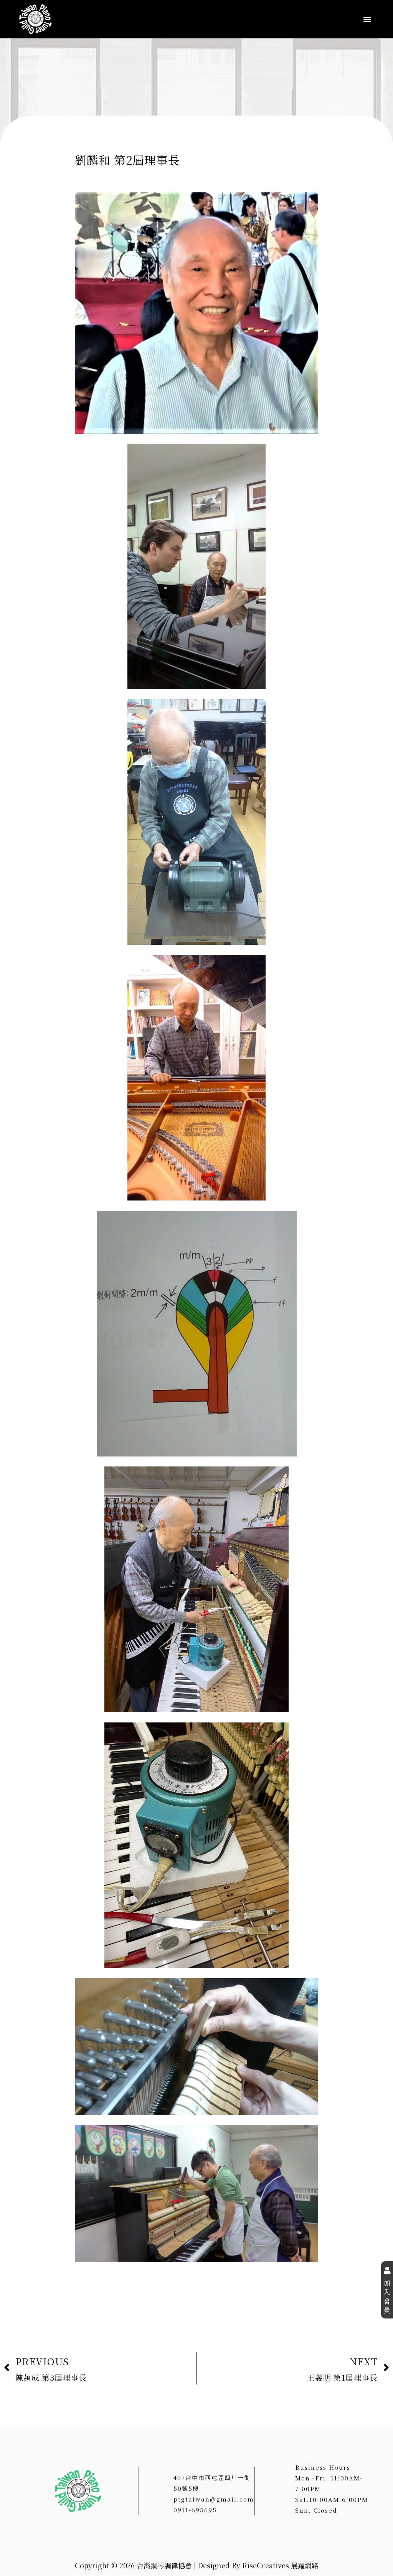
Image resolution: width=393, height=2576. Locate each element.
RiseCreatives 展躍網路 (280, 2565)
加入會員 (387, 2296)
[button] (367, 19)
